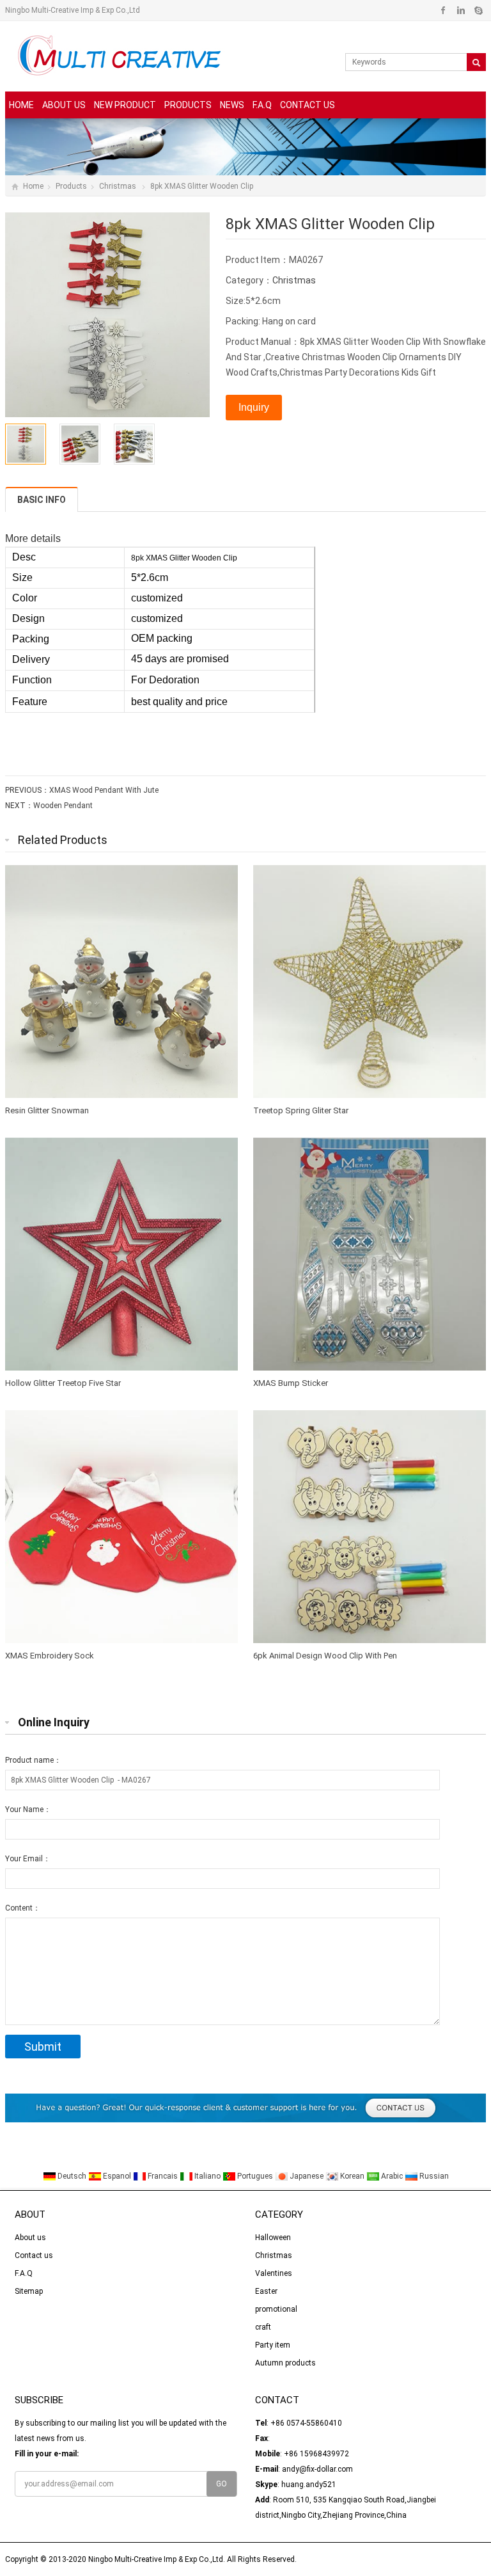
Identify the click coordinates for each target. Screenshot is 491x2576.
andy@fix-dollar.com (317, 2469)
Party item (273, 2345)
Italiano (207, 2176)
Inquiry (254, 407)
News (232, 105)
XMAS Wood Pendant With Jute (104, 790)
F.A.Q (262, 105)
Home (21, 105)
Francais (163, 2176)
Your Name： (28, 1809)
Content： (23, 1908)
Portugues (255, 2176)
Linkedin (461, 10)
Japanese (307, 2176)
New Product (125, 105)
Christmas (119, 186)
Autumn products (285, 2363)
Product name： (33, 1760)
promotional (276, 2309)
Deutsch (72, 2176)
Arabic (392, 2176)
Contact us (308, 105)
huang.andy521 (309, 2485)
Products (188, 105)
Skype (478, 10)
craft (263, 2327)
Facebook (443, 10)
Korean (352, 2176)
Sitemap (29, 2291)
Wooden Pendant (63, 806)
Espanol (117, 2176)
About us (64, 105)
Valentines (274, 2273)
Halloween (273, 2238)
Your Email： (28, 1859)
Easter (266, 2291)
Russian (433, 2176)
